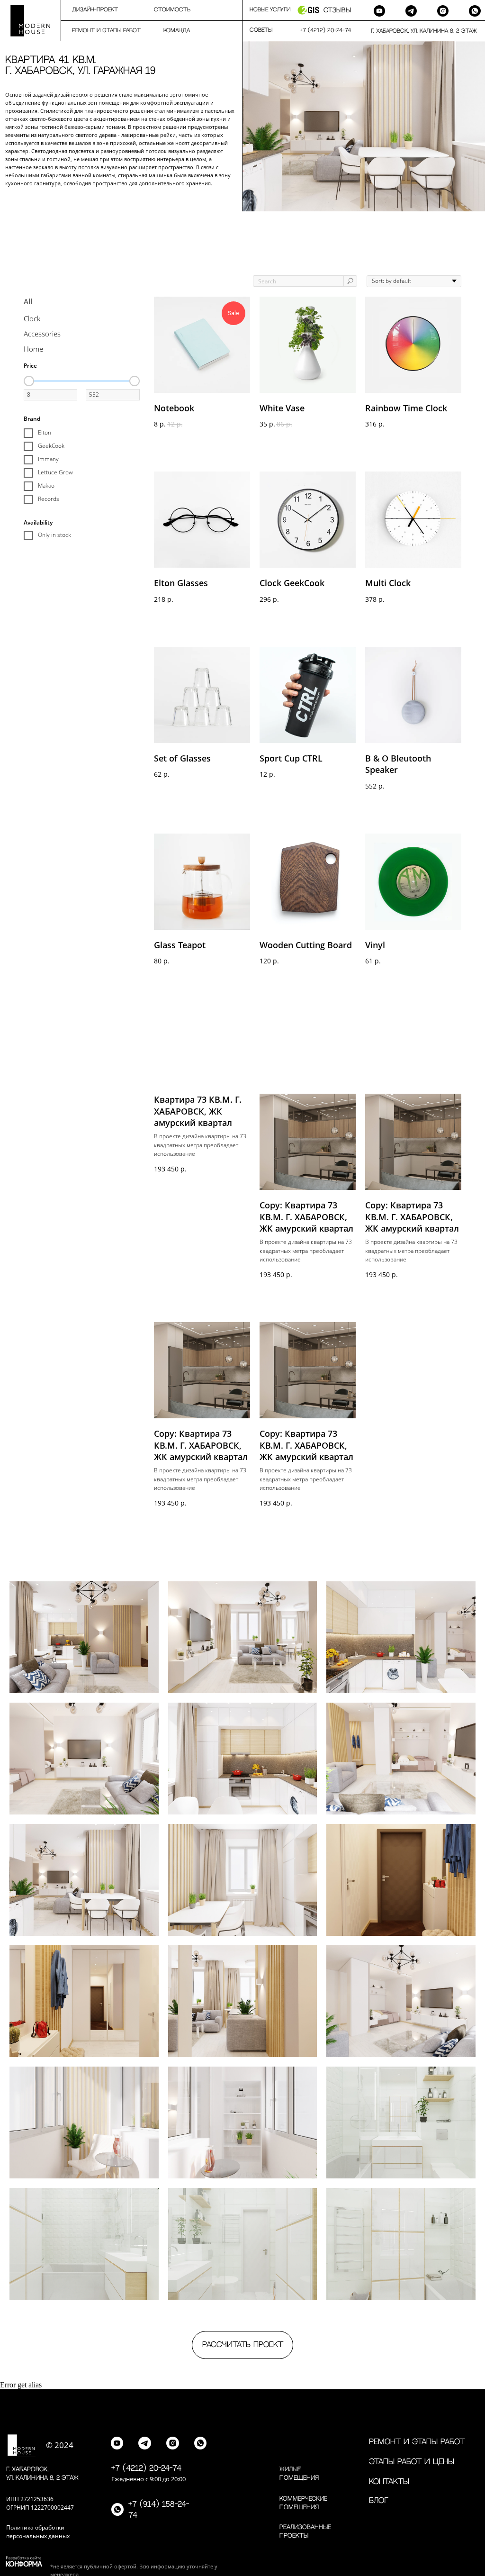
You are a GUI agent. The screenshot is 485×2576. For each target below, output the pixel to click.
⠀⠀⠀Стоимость (166, 10)
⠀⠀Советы (257, 30)
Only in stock (54, 535)
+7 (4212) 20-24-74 (146, 2468)
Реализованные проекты (305, 2531)
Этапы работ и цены (412, 2462)
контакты (389, 2482)
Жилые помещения (299, 2474)
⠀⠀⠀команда (171, 31)
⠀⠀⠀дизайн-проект (89, 10)
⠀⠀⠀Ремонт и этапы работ (101, 31)
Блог (379, 2501)
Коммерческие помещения (303, 2503)
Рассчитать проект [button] (243, 2345)
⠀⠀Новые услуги (266, 10)
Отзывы (337, 10)
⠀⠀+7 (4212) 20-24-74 (322, 31)
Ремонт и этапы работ (417, 2442)
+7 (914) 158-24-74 (159, 2510)
